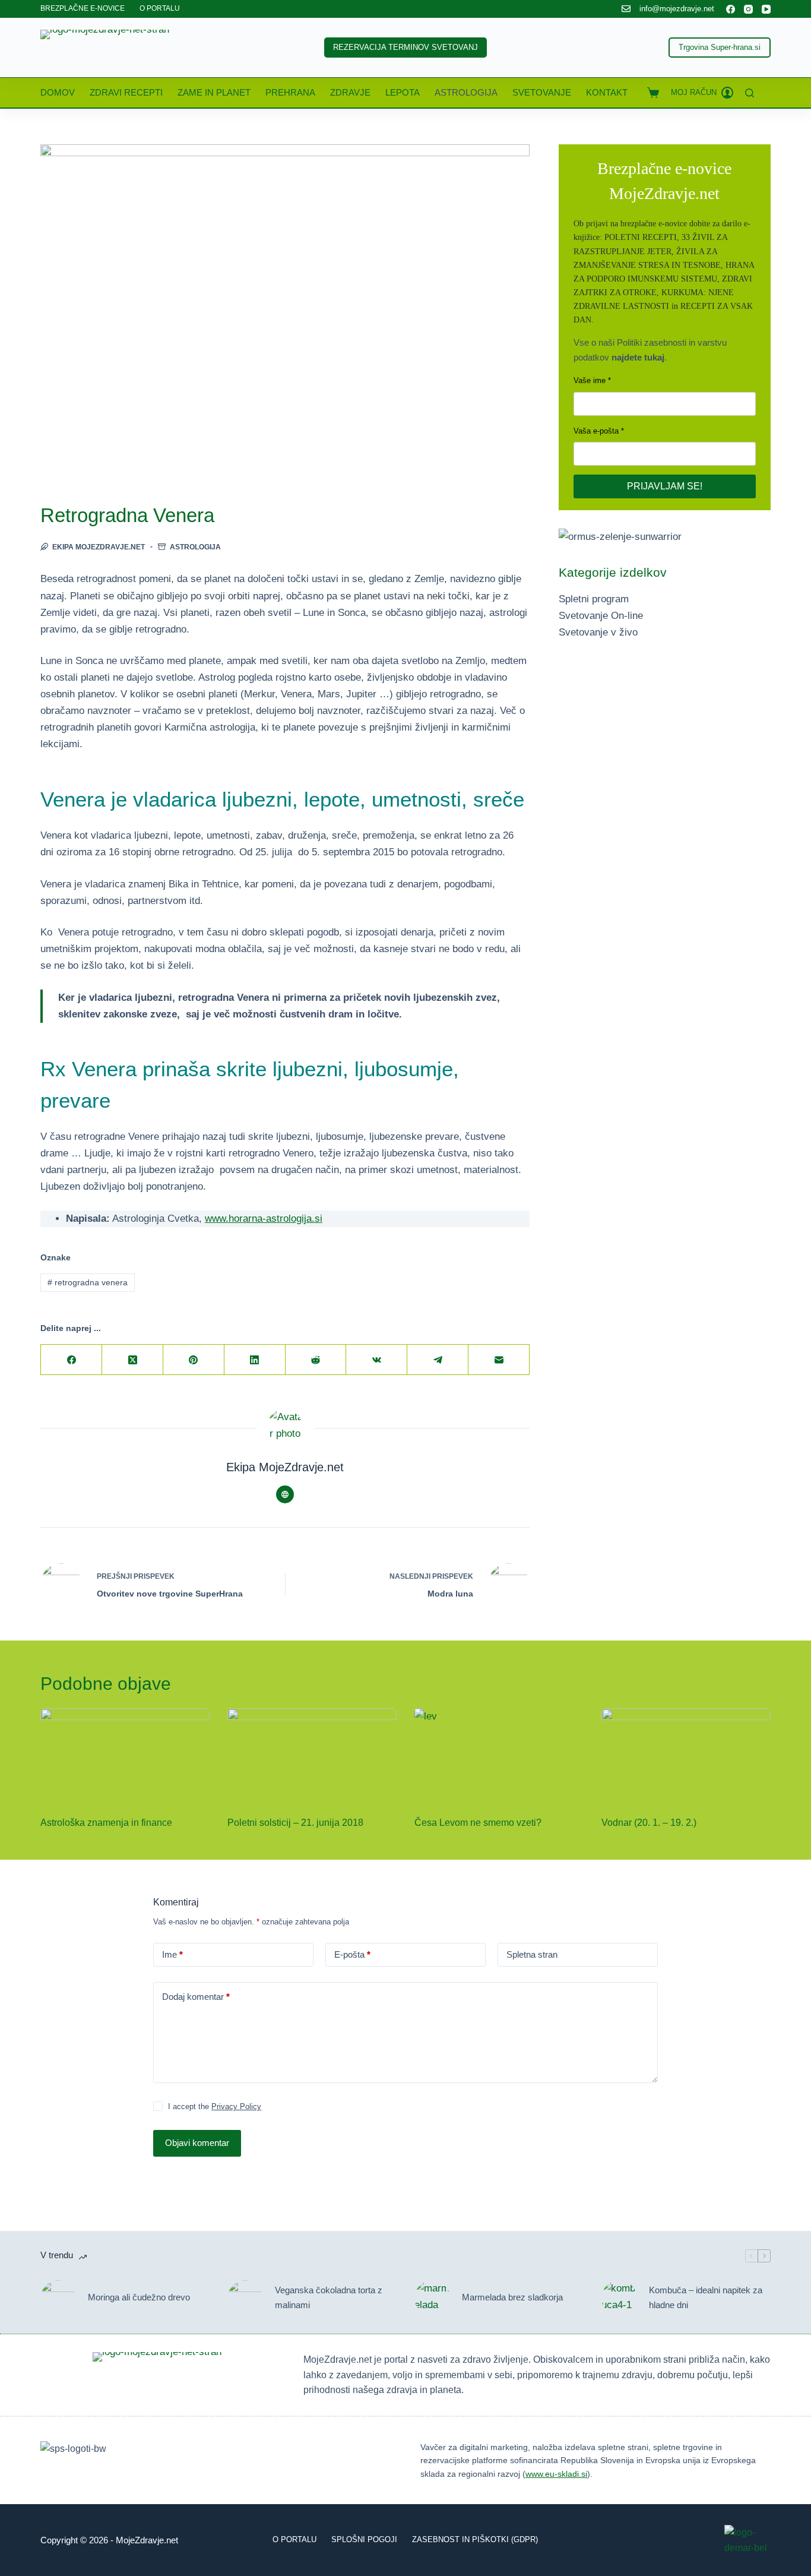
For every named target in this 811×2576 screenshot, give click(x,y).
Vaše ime (590, 380)
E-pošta (352, 1954)
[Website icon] (285, 1494)
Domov (58, 92)
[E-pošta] (499, 1360)
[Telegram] (438, 1360)
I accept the (215, 2106)
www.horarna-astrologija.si (264, 1219)
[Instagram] (748, 9)
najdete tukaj (638, 357)
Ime (172, 1954)
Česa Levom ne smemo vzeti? (478, 1823)
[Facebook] (731, 9)
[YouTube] (766, 9)
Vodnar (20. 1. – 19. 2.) (649, 1823)
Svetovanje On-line (601, 616)
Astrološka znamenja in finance (106, 1823)
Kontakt (607, 92)
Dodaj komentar (196, 1997)
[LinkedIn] (255, 1360)
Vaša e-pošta (596, 431)
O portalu (294, 2539)
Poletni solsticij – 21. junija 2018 (295, 1823)
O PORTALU (160, 8)
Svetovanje (542, 92)
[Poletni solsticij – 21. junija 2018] (312, 1756)
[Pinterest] (194, 1360)
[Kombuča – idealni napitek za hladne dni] (619, 2298)
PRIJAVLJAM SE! (665, 486)
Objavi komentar (197, 2143)
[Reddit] (316, 1360)
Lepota (403, 92)
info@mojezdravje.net (677, 9)
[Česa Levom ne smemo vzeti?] (499, 1756)
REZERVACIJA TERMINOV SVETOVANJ (405, 47)
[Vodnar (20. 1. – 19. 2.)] (686, 1756)
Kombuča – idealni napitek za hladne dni (706, 2297)
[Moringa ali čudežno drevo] (58, 2298)
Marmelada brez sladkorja (512, 2297)
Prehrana (290, 92)
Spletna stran (532, 1954)
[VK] (377, 1360)
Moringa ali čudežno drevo (139, 2297)
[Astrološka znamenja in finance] (125, 1756)
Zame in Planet (214, 92)
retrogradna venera (88, 1282)
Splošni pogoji (364, 2539)
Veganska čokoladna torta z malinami (329, 2297)
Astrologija (466, 92)
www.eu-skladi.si (556, 2474)
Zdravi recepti (126, 92)
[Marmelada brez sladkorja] (432, 2298)
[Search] (750, 93)
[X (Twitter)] (133, 1360)
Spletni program (594, 599)
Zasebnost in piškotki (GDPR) (475, 2539)
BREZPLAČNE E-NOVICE (83, 8)
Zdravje (350, 92)
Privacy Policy (236, 2106)
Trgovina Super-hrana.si (720, 47)
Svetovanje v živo (598, 632)
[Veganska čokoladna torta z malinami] (245, 2298)
